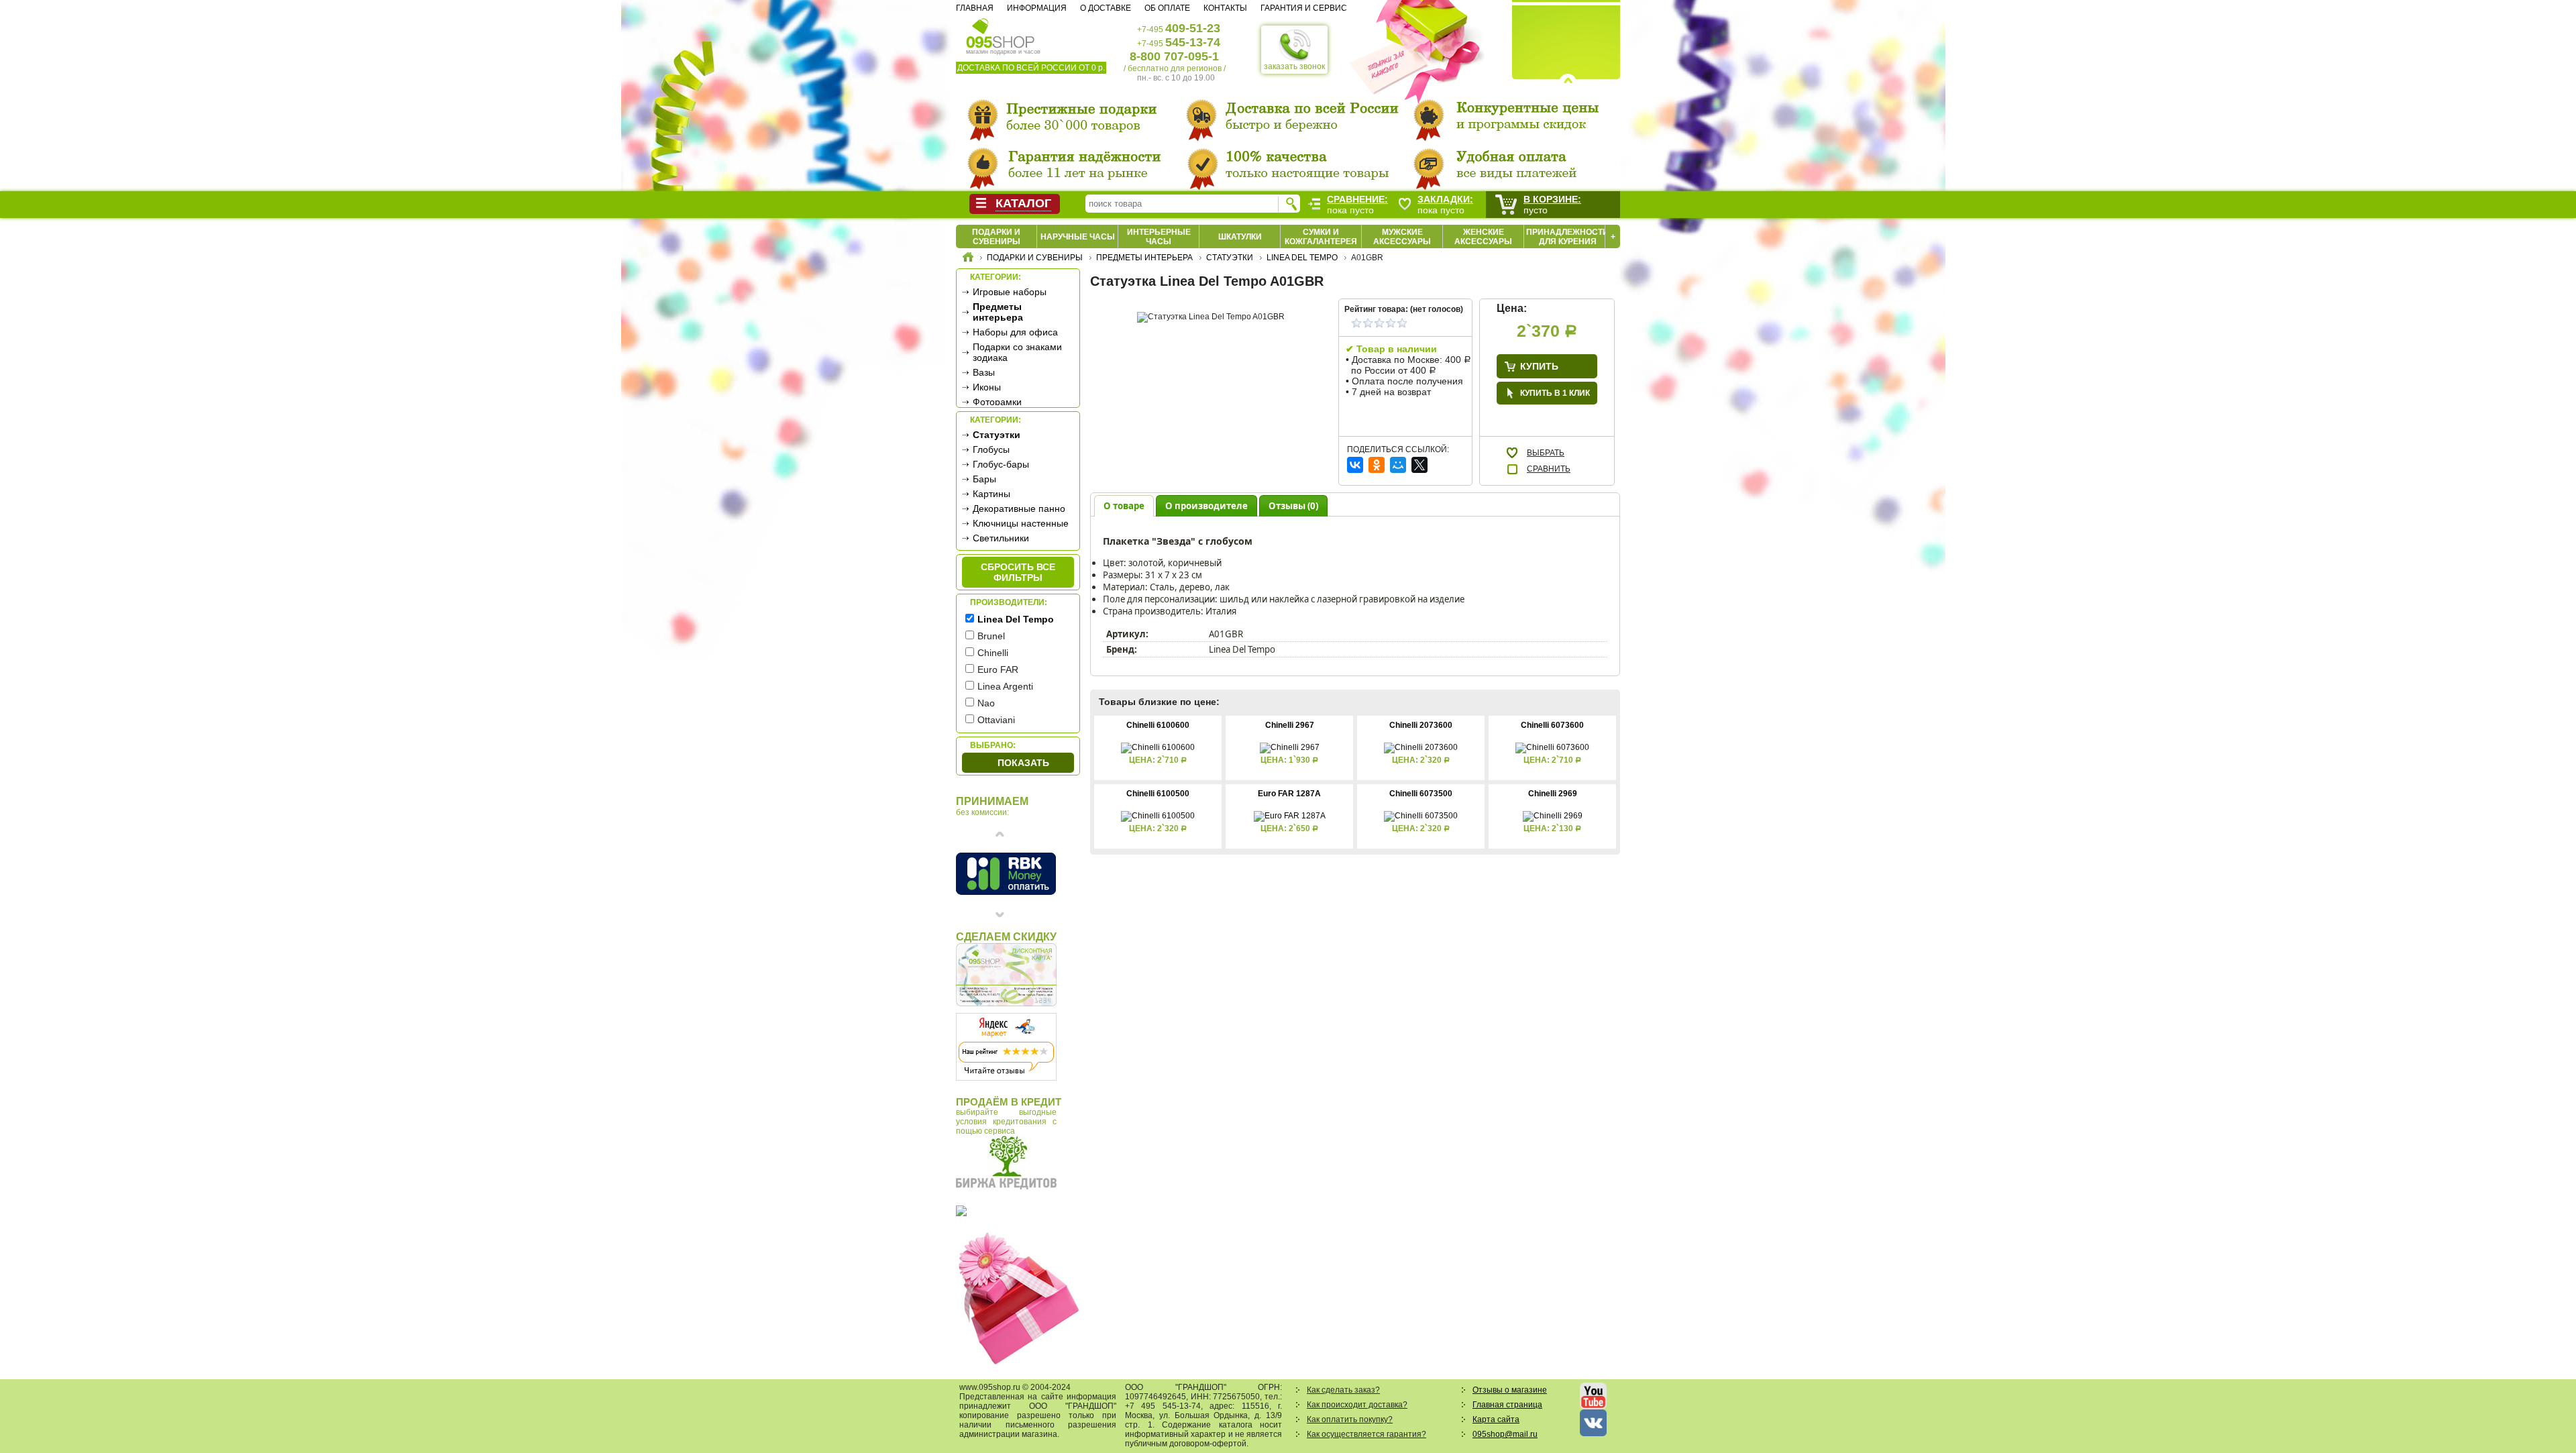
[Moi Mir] (1398, 465)
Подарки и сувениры (996, 237)
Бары (984, 479)
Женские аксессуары (1483, 237)
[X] (1419, 465)
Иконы (987, 387)
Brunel (991, 636)
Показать (1023, 763)
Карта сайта (1496, 1419)
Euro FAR (998, 669)
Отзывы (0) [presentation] (1293, 506)
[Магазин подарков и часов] (1001, 32)
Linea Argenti (1005, 686)
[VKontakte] (1355, 465)
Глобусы (991, 449)
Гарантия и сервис (1304, 8)
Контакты (1225, 8)
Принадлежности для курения (1567, 237)
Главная (975, 8)
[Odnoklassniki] (1377, 465)
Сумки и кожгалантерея (1321, 237)
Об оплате (1167, 8)
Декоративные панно (1019, 508)
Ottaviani (996, 720)
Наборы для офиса (1015, 332)
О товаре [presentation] (1124, 506)
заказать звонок (1294, 66)
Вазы (984, 372)
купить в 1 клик (1555, 393)
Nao (986, 703)
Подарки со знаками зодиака (1017, 352)
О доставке (1106, 8)
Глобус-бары (1001, 464)
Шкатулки (1240, 237)
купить (1539, 366)
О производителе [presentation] (1206, 506)
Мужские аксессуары (1402, 237)
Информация (1037, 8)
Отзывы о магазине (1510, 1390)
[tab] (1124, 505)
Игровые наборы (1010, 292)
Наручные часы (1078, 237)
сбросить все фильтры (1018, 572)
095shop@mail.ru (1505, 1434)
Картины (991, 494)
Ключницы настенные (1021, 523)
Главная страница (1507, 1405)
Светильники (1001, 538)
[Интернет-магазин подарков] (968, 259)
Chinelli (993, 653)
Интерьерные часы (1159, 237)
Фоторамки (997, 402)
